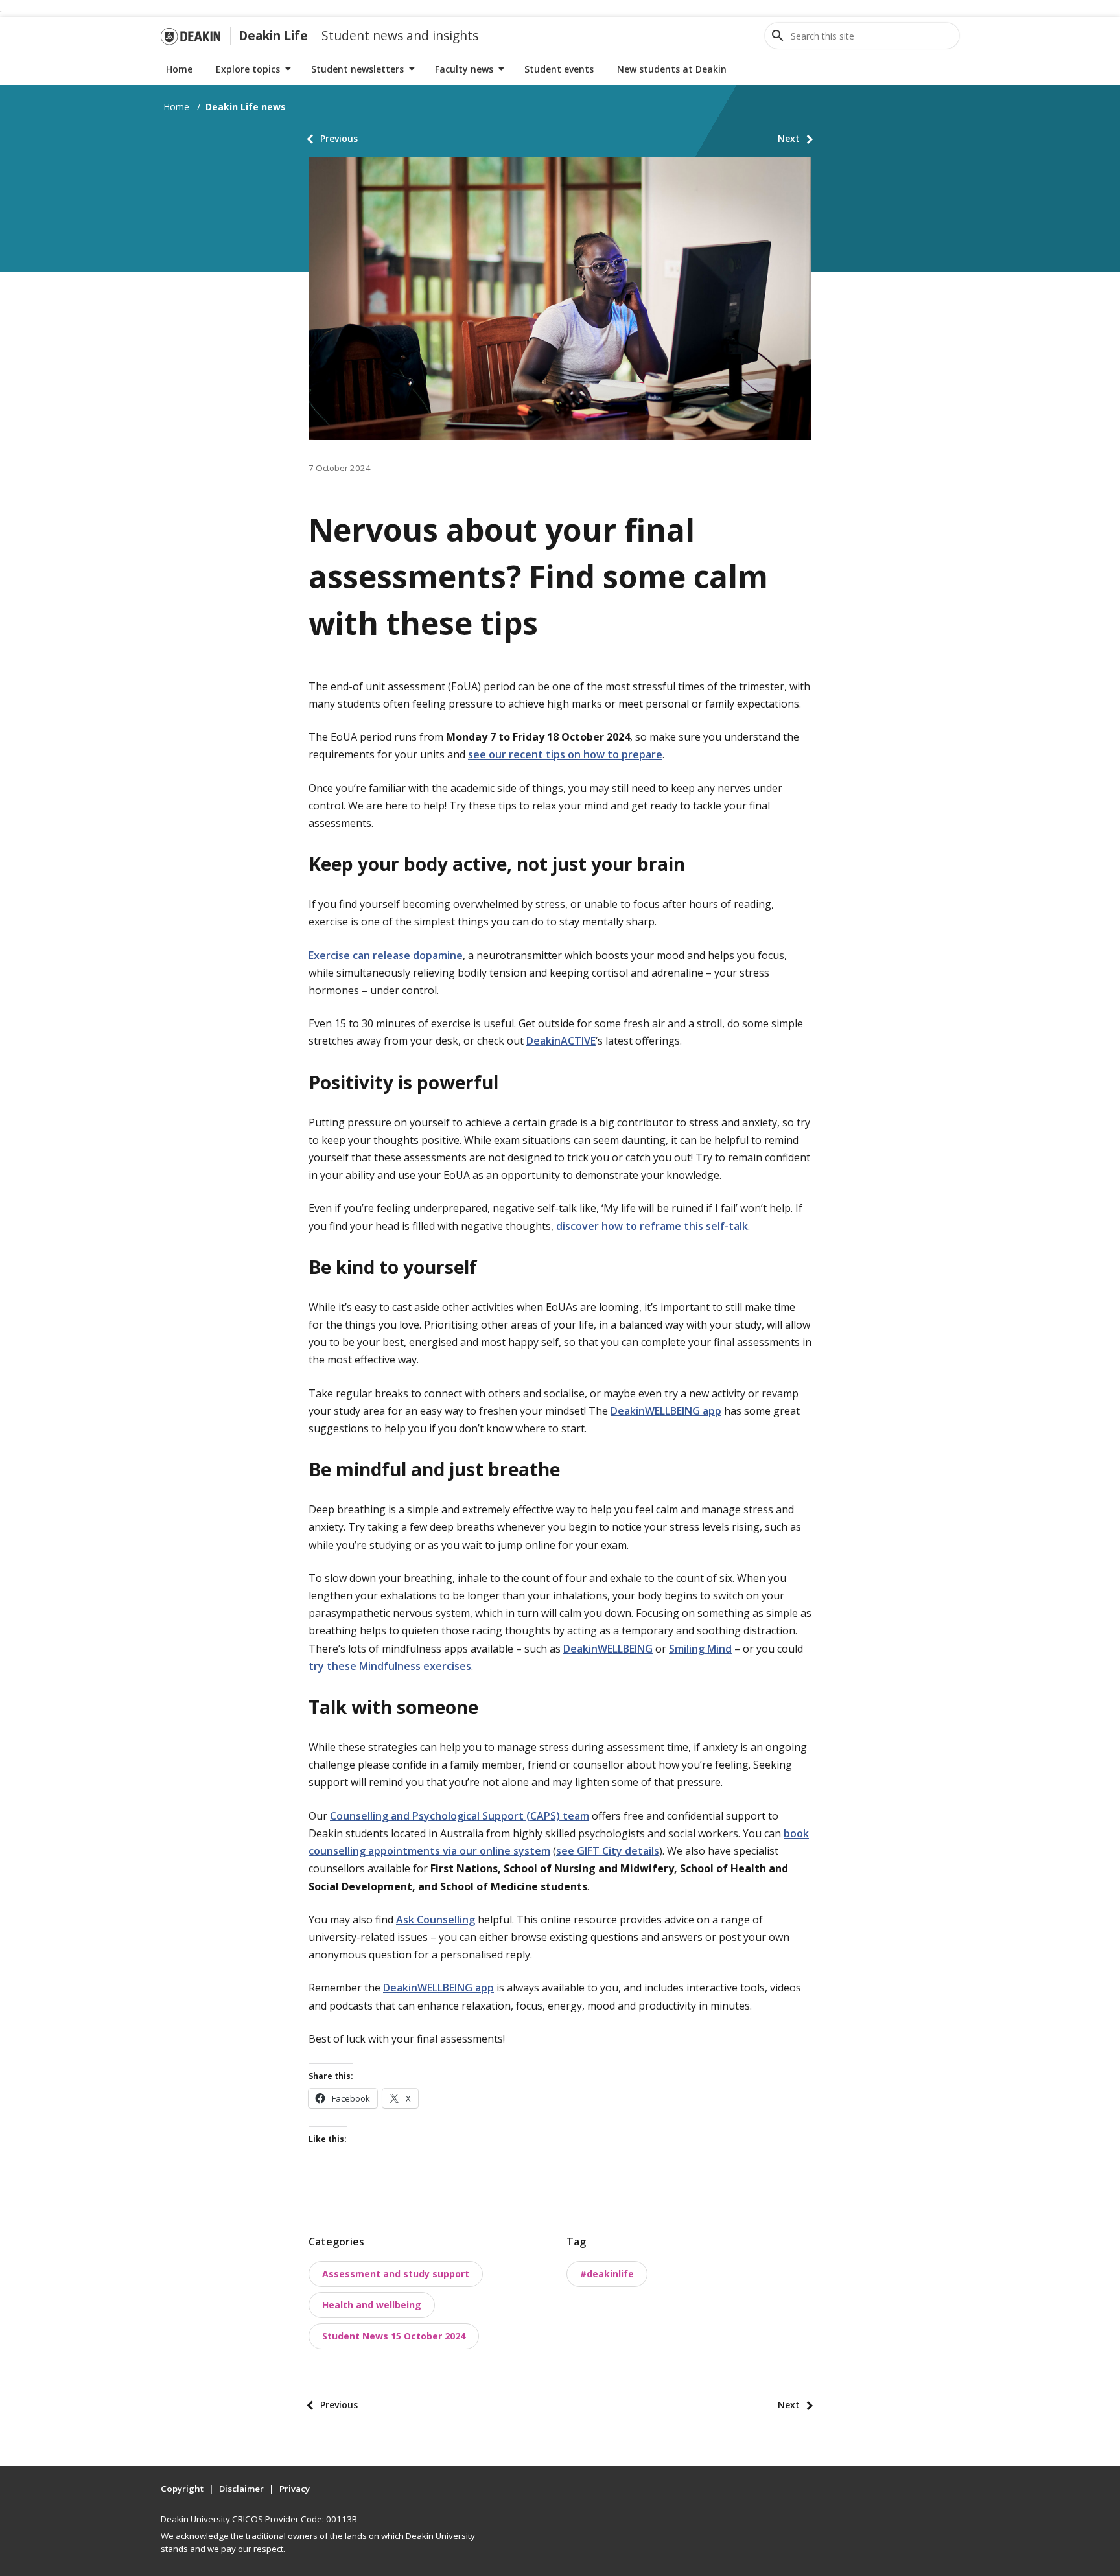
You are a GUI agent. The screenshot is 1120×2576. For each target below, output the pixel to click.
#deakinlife (607, 2274)
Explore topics (248, 69)
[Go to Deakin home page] (191, 36)
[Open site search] (778, 36)
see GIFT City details (608, 1851)
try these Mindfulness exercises (390, 1666)
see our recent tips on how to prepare (565, 754)
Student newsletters (357, 69)
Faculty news (464, 69)
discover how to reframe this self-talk (652, 1226)
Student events (559, 69)
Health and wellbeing (372, 2305)
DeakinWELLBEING (608, 1649)
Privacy (295, 2489)
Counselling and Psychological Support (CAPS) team (460, 1816)
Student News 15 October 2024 (394, 2336)
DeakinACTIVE (561, 1041)
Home (179, 69)
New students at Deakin (672, 69)
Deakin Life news (246, 107)
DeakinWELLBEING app (666, 1411)
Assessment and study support (396, 2274)
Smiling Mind (700, 1649)
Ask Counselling (436, 1920)
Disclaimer (241, 2489)
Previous (339, 138)
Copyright (182, 2489)
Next (789, 138)
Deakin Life (273, 35)
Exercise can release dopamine (386, 955)
